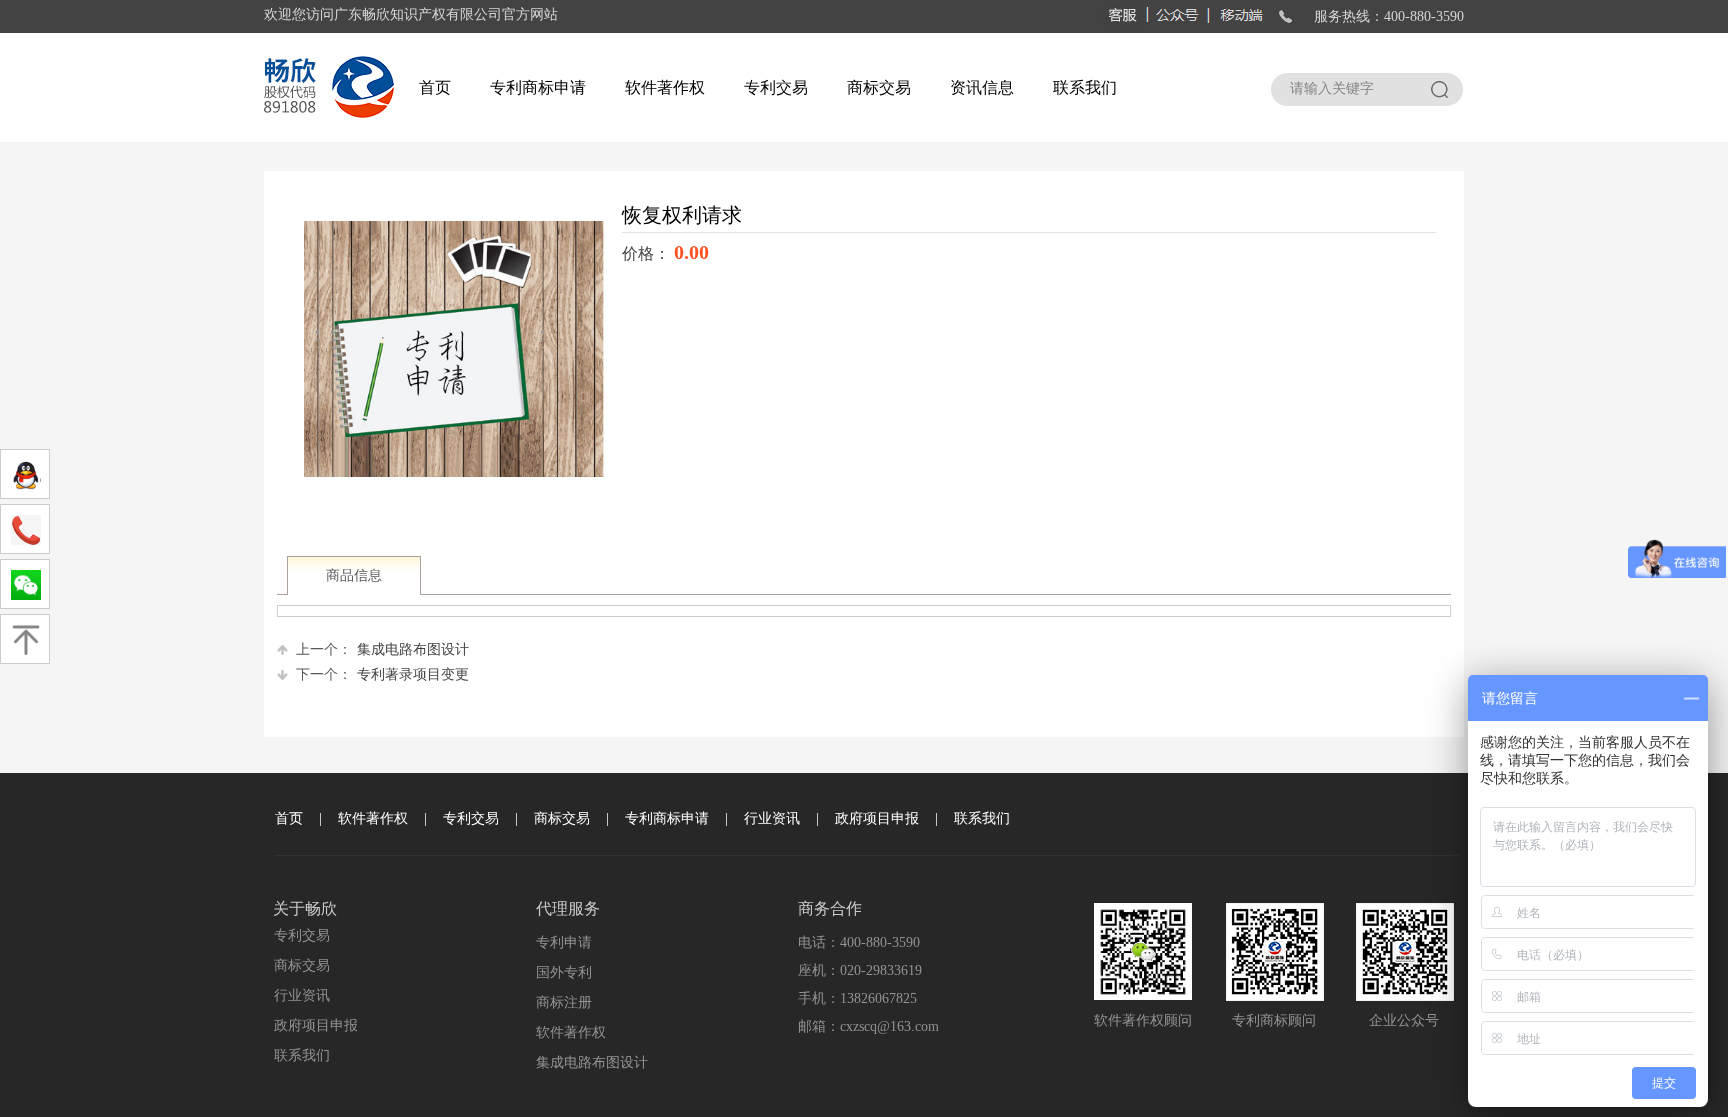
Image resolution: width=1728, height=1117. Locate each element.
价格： (648, 253)
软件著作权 (665, 87)
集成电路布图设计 (382, 649)
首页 (435, 87)
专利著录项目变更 (382, 674)
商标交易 (879, 87)
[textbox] (1345, 89)
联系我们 (1085, 87)
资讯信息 (982, 87)
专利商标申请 (538, 87)
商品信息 (354, 575)
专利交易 (776, 87)
